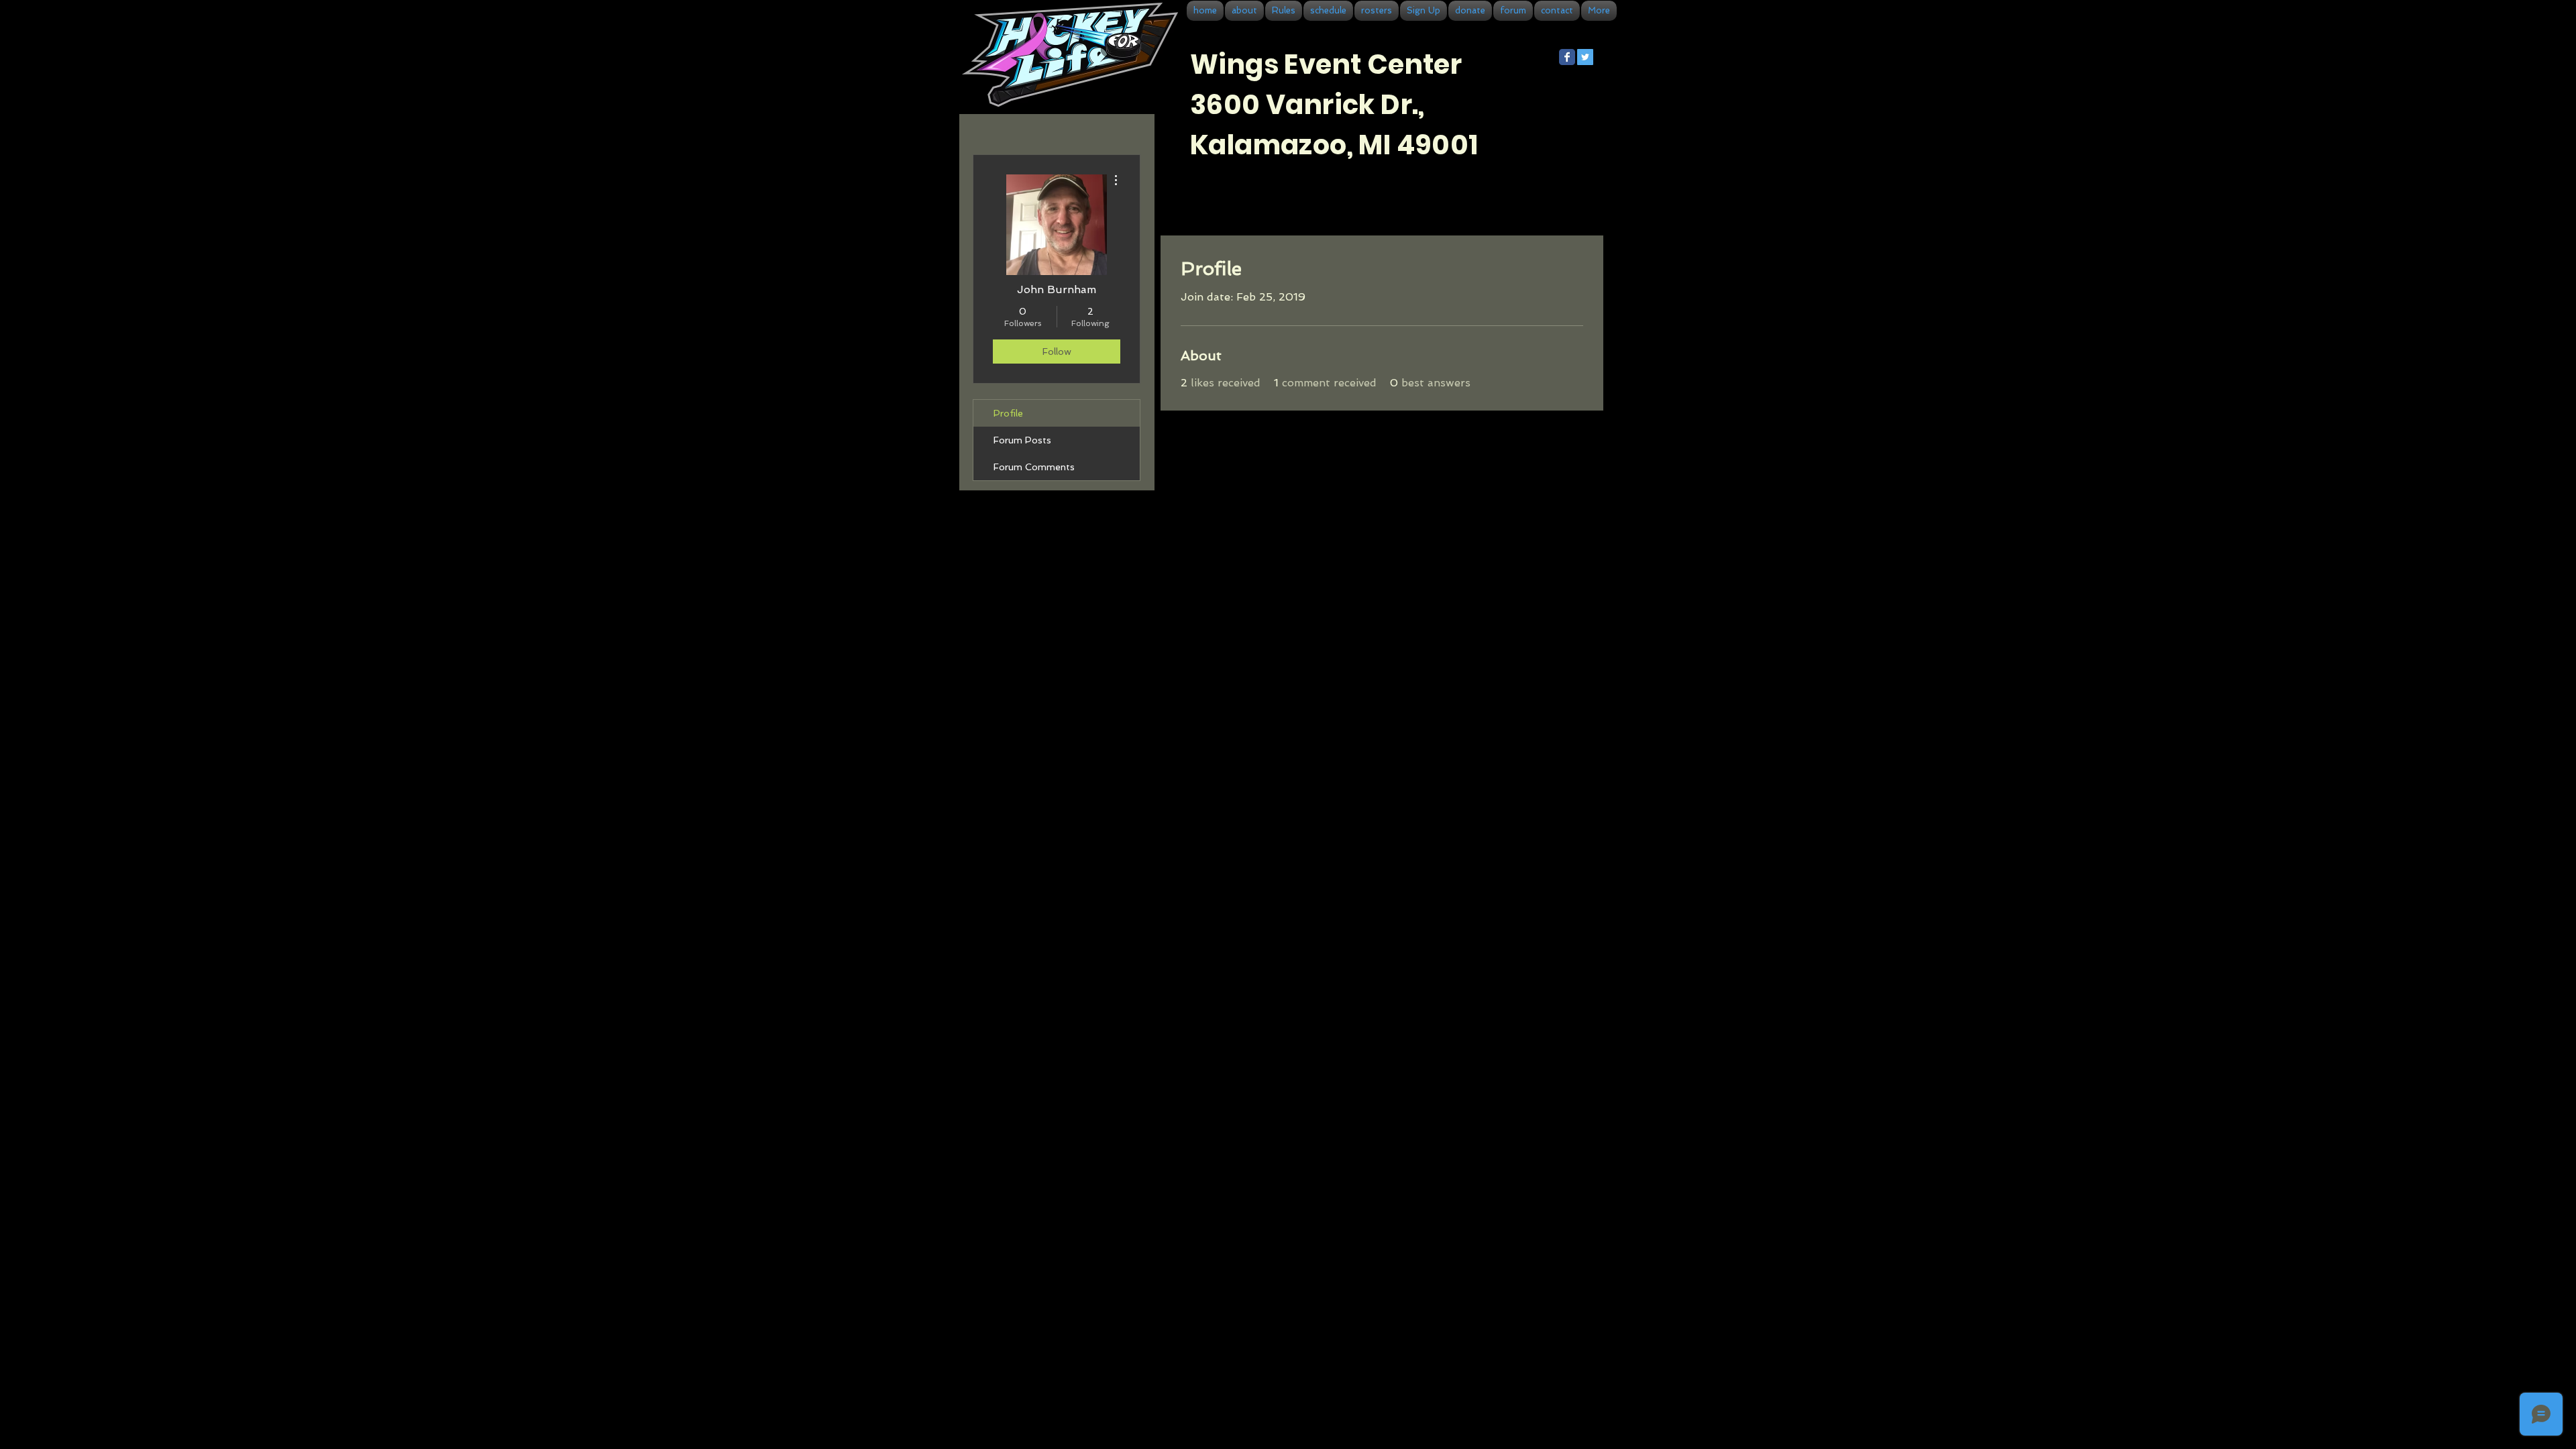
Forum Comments (1034, 467)
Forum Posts (1022, 440)
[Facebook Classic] (1567, 57)
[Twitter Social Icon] (1585, 57)
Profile (1008, 413)
